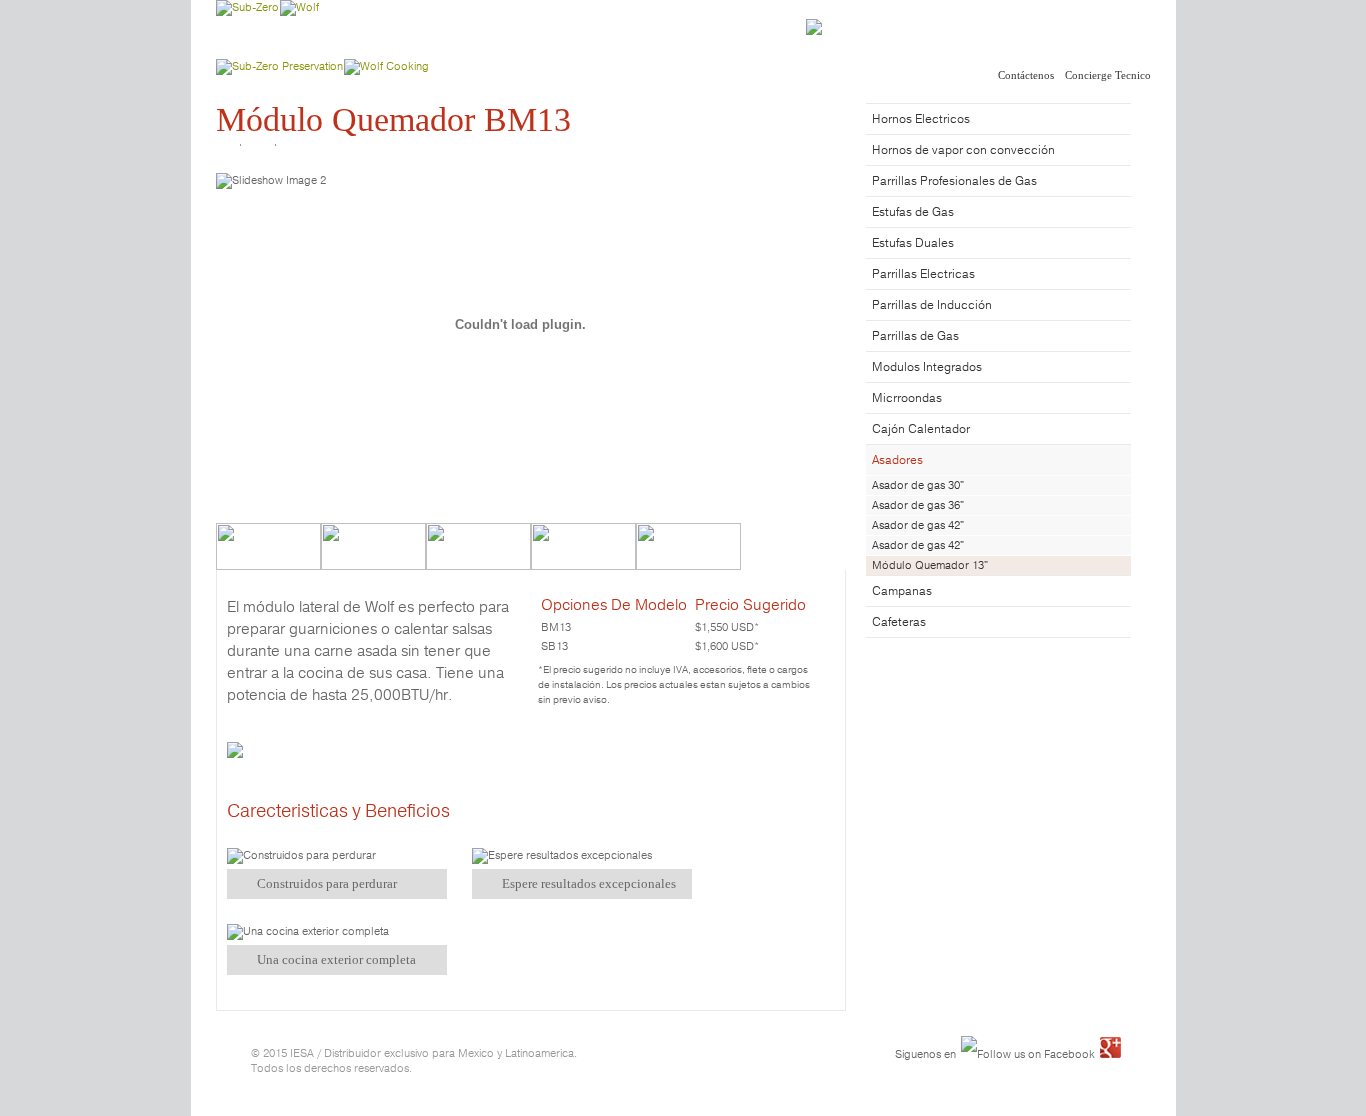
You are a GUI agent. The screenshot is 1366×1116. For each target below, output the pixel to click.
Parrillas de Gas (915, 335)
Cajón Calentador (921, 428)
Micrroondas (907, 397)
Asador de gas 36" (918, 505)
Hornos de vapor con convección (963, 149)
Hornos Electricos (921, 118)
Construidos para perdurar (327, 883)
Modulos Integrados (927, 366)
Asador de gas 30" (918, 485)
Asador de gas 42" (918, 525)
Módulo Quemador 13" (930, 565)
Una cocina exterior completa (336, 959)
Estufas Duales (913, 242)
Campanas (902, 590)
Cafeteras (899, 621)
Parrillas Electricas (923, 273)
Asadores (897, 459)
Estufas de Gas (913, 211)
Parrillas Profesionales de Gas (954, 180)
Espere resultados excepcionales (589, 883)
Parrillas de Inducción (932, 304)
